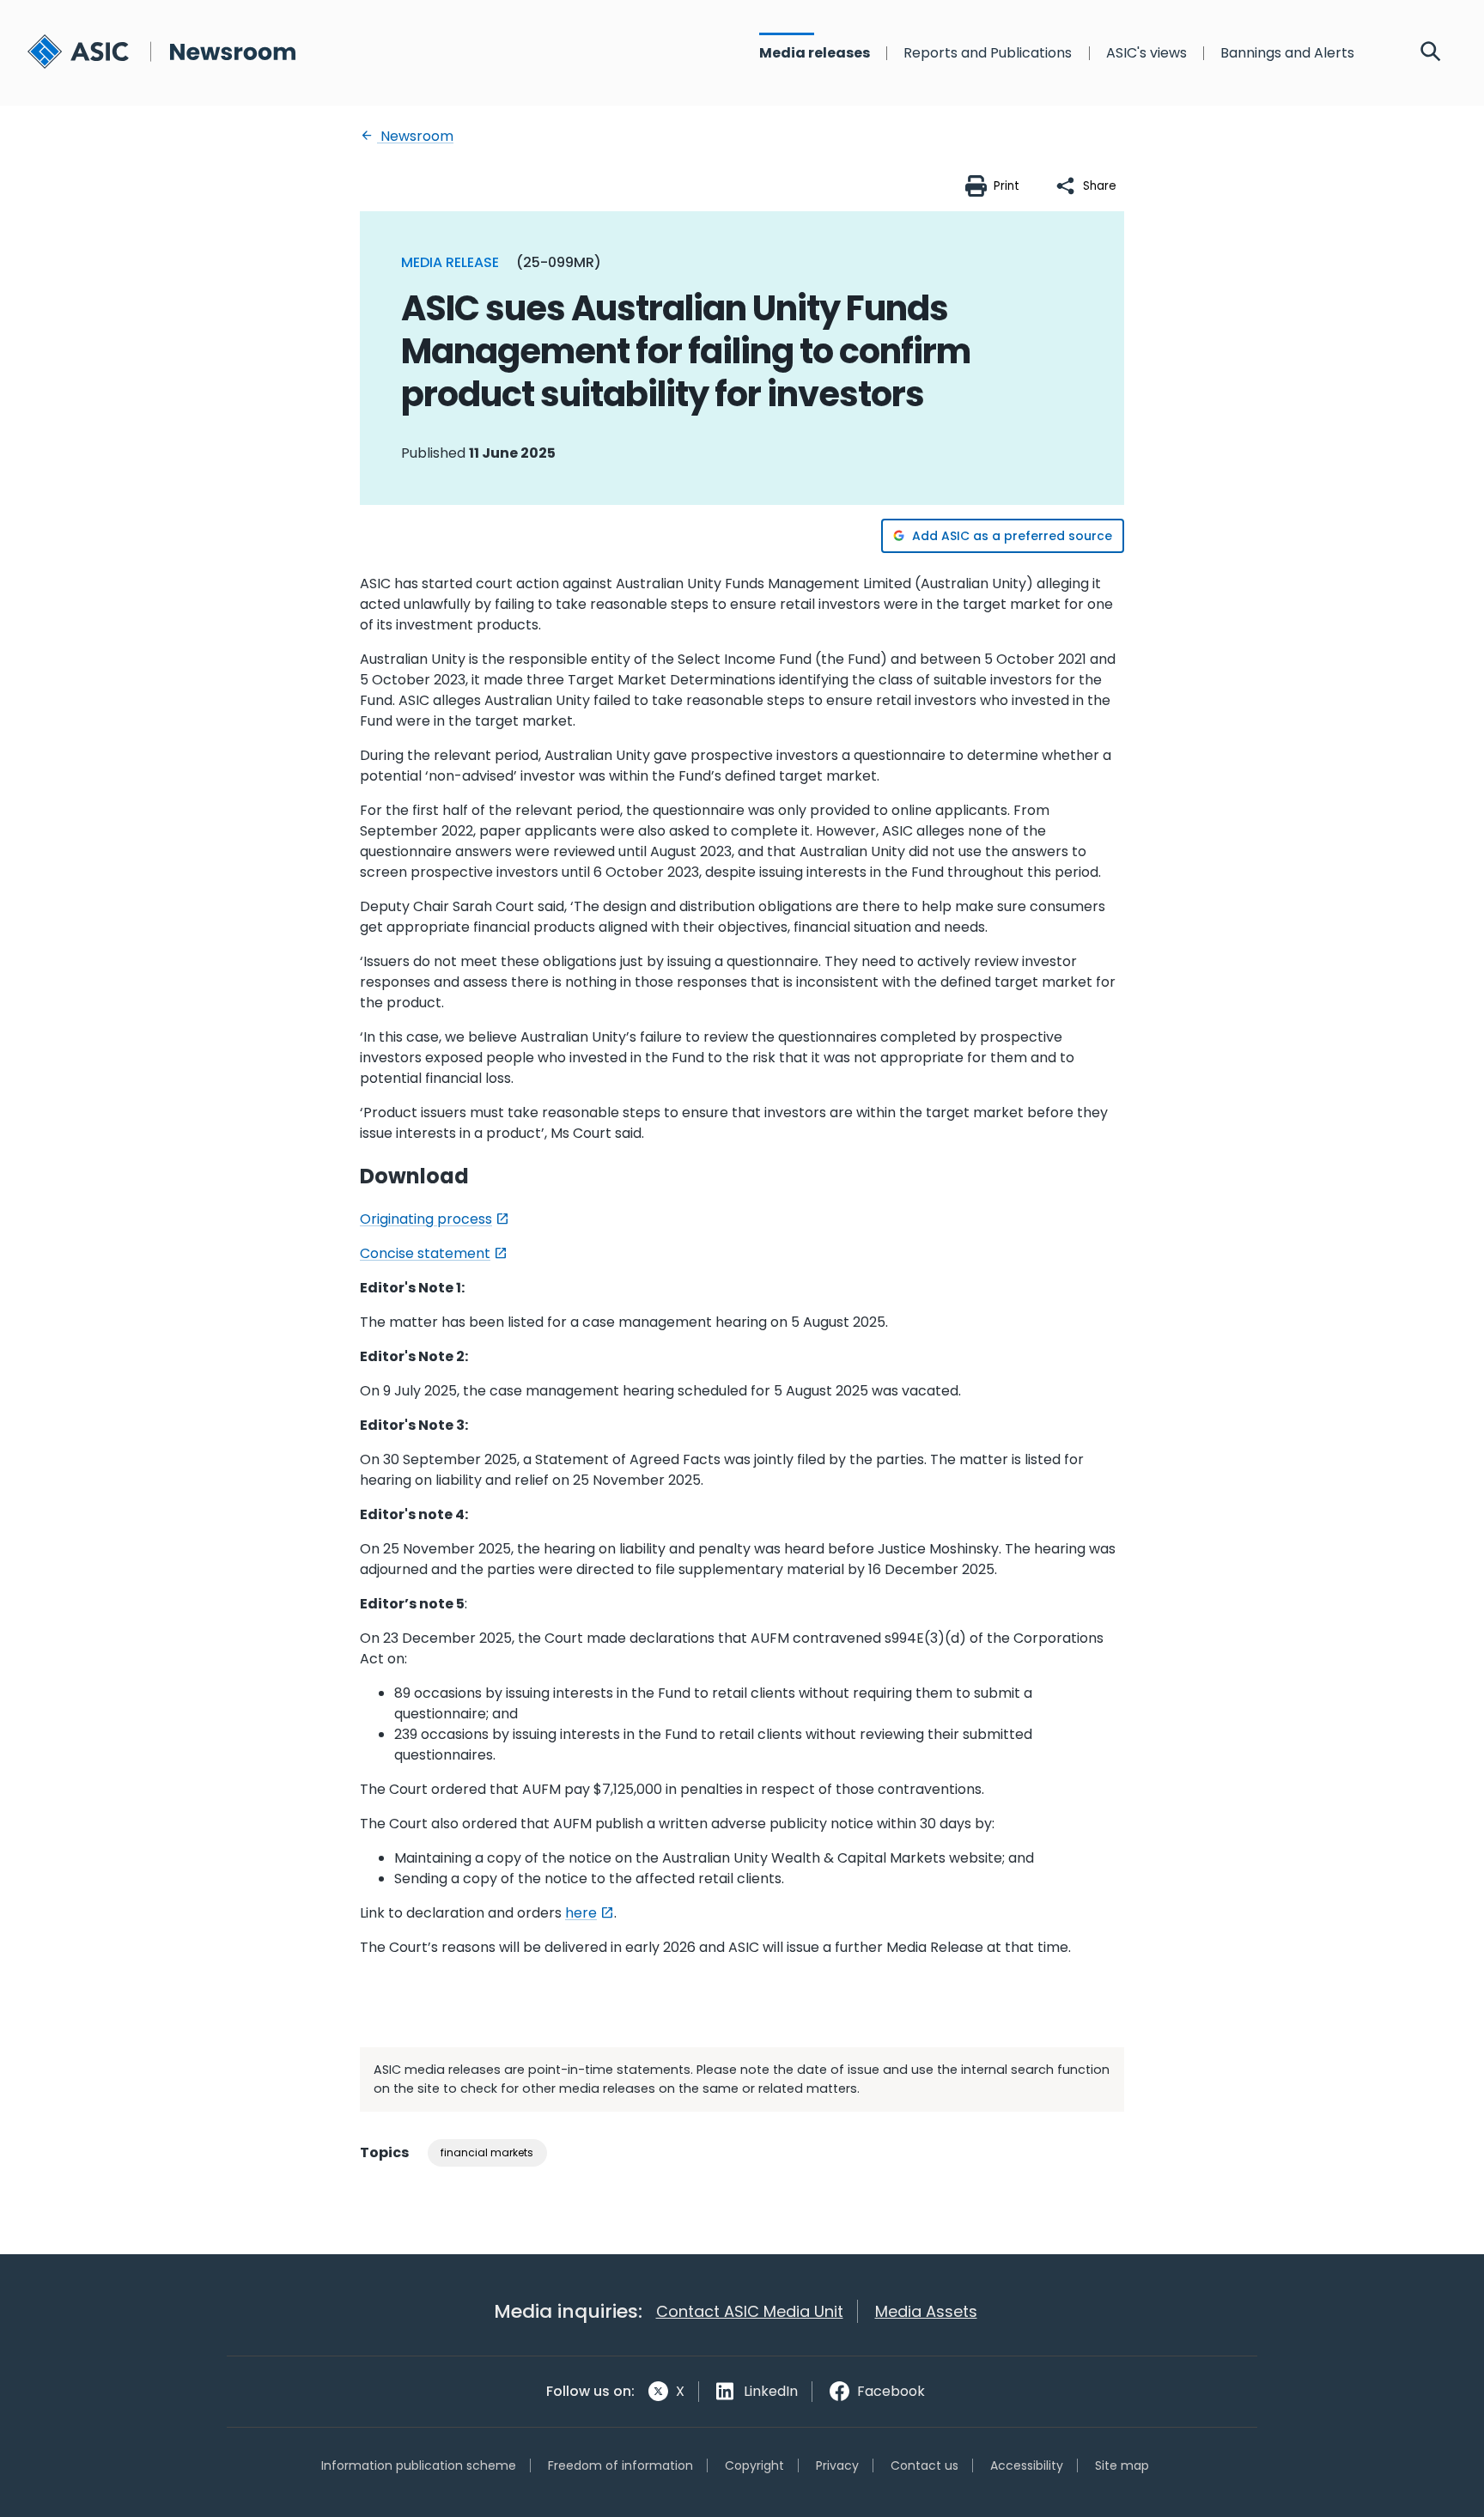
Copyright (754, 2465)
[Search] (1431, 53)
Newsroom (415, 136)
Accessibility (1027, 2465)
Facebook (891, 2391)
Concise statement (425, 1253)
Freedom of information (620, 2465)
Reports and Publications (988, 53)
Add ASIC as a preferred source (1012, 536)
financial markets (487, 2152)
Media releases (815, 53)
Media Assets (926, 2311)
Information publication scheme (419, 2465)
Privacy (837, 2465)
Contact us (924, 2465)
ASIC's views (1146, 53)
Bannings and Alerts (1287, 53)
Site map (1122, 2465)
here (581, 1913)
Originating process (426, 1219)
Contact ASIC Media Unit (750, 2311)
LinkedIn (771, 2391)
